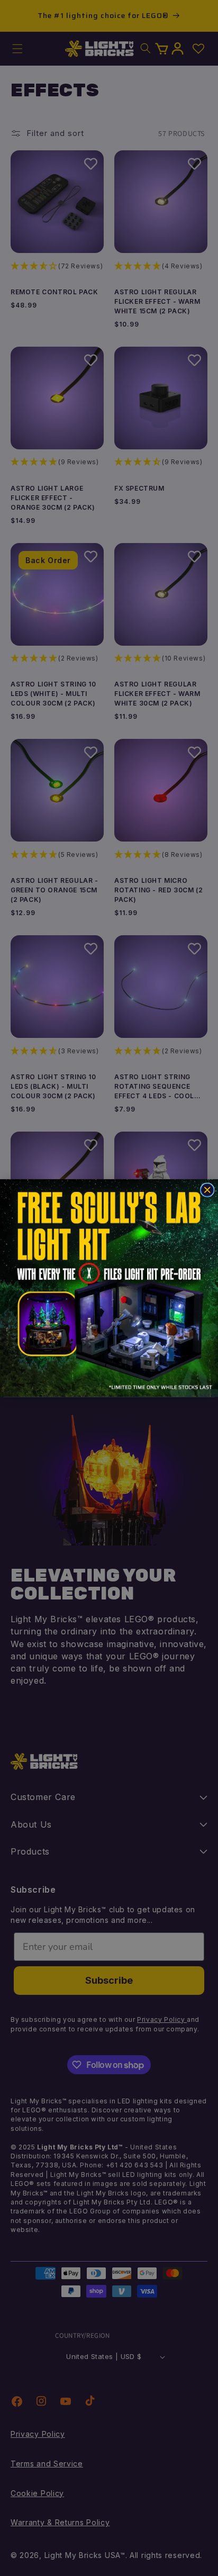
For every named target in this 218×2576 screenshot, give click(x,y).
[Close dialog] (207, 1190)
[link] (109, 1288)
